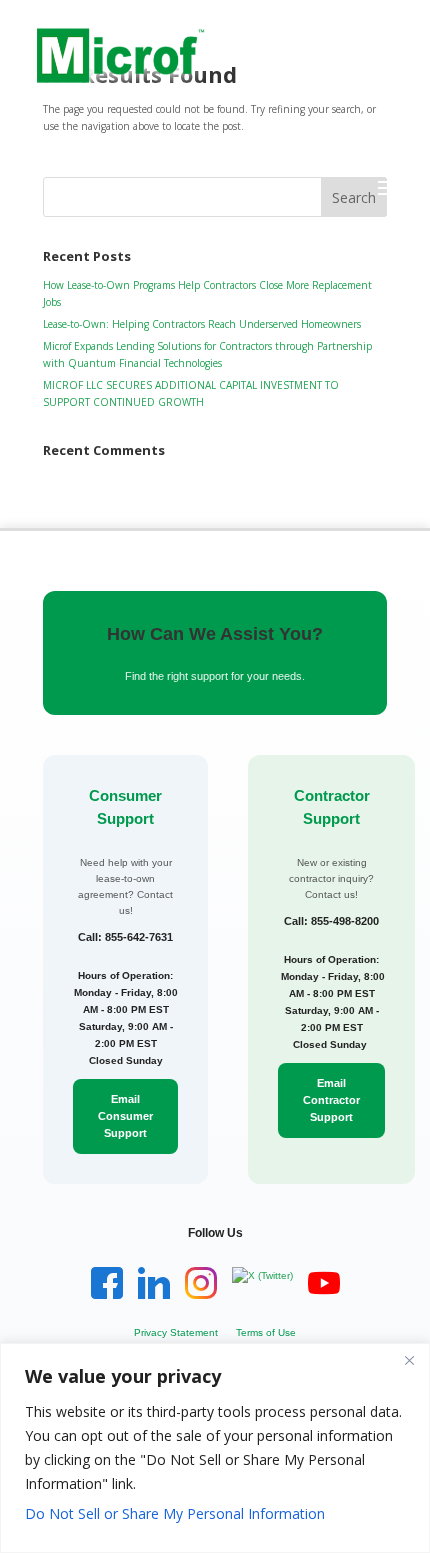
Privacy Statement (176, 1332)
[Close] (409, 1360)
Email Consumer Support (125, 1116)
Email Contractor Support (331, 1100)
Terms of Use (266, 1332)
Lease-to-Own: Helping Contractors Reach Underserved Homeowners (202, 324)
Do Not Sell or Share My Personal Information (175, 1513)
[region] (215, 1448)
